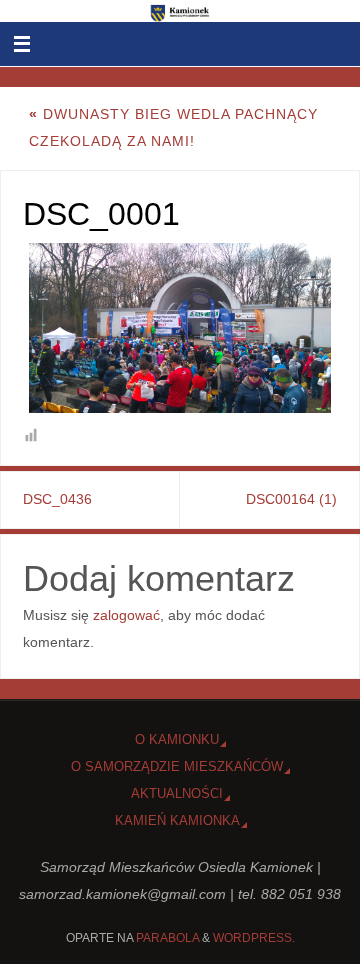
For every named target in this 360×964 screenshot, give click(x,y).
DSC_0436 (57, 499)
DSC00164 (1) (291, 499)
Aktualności (177, 793)
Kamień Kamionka (177, 820)
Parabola (167, 938)
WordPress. (254, 938)
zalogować (126, 615)
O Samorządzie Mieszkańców (177, 766)
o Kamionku (177, 739)
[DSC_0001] (180, 328)
